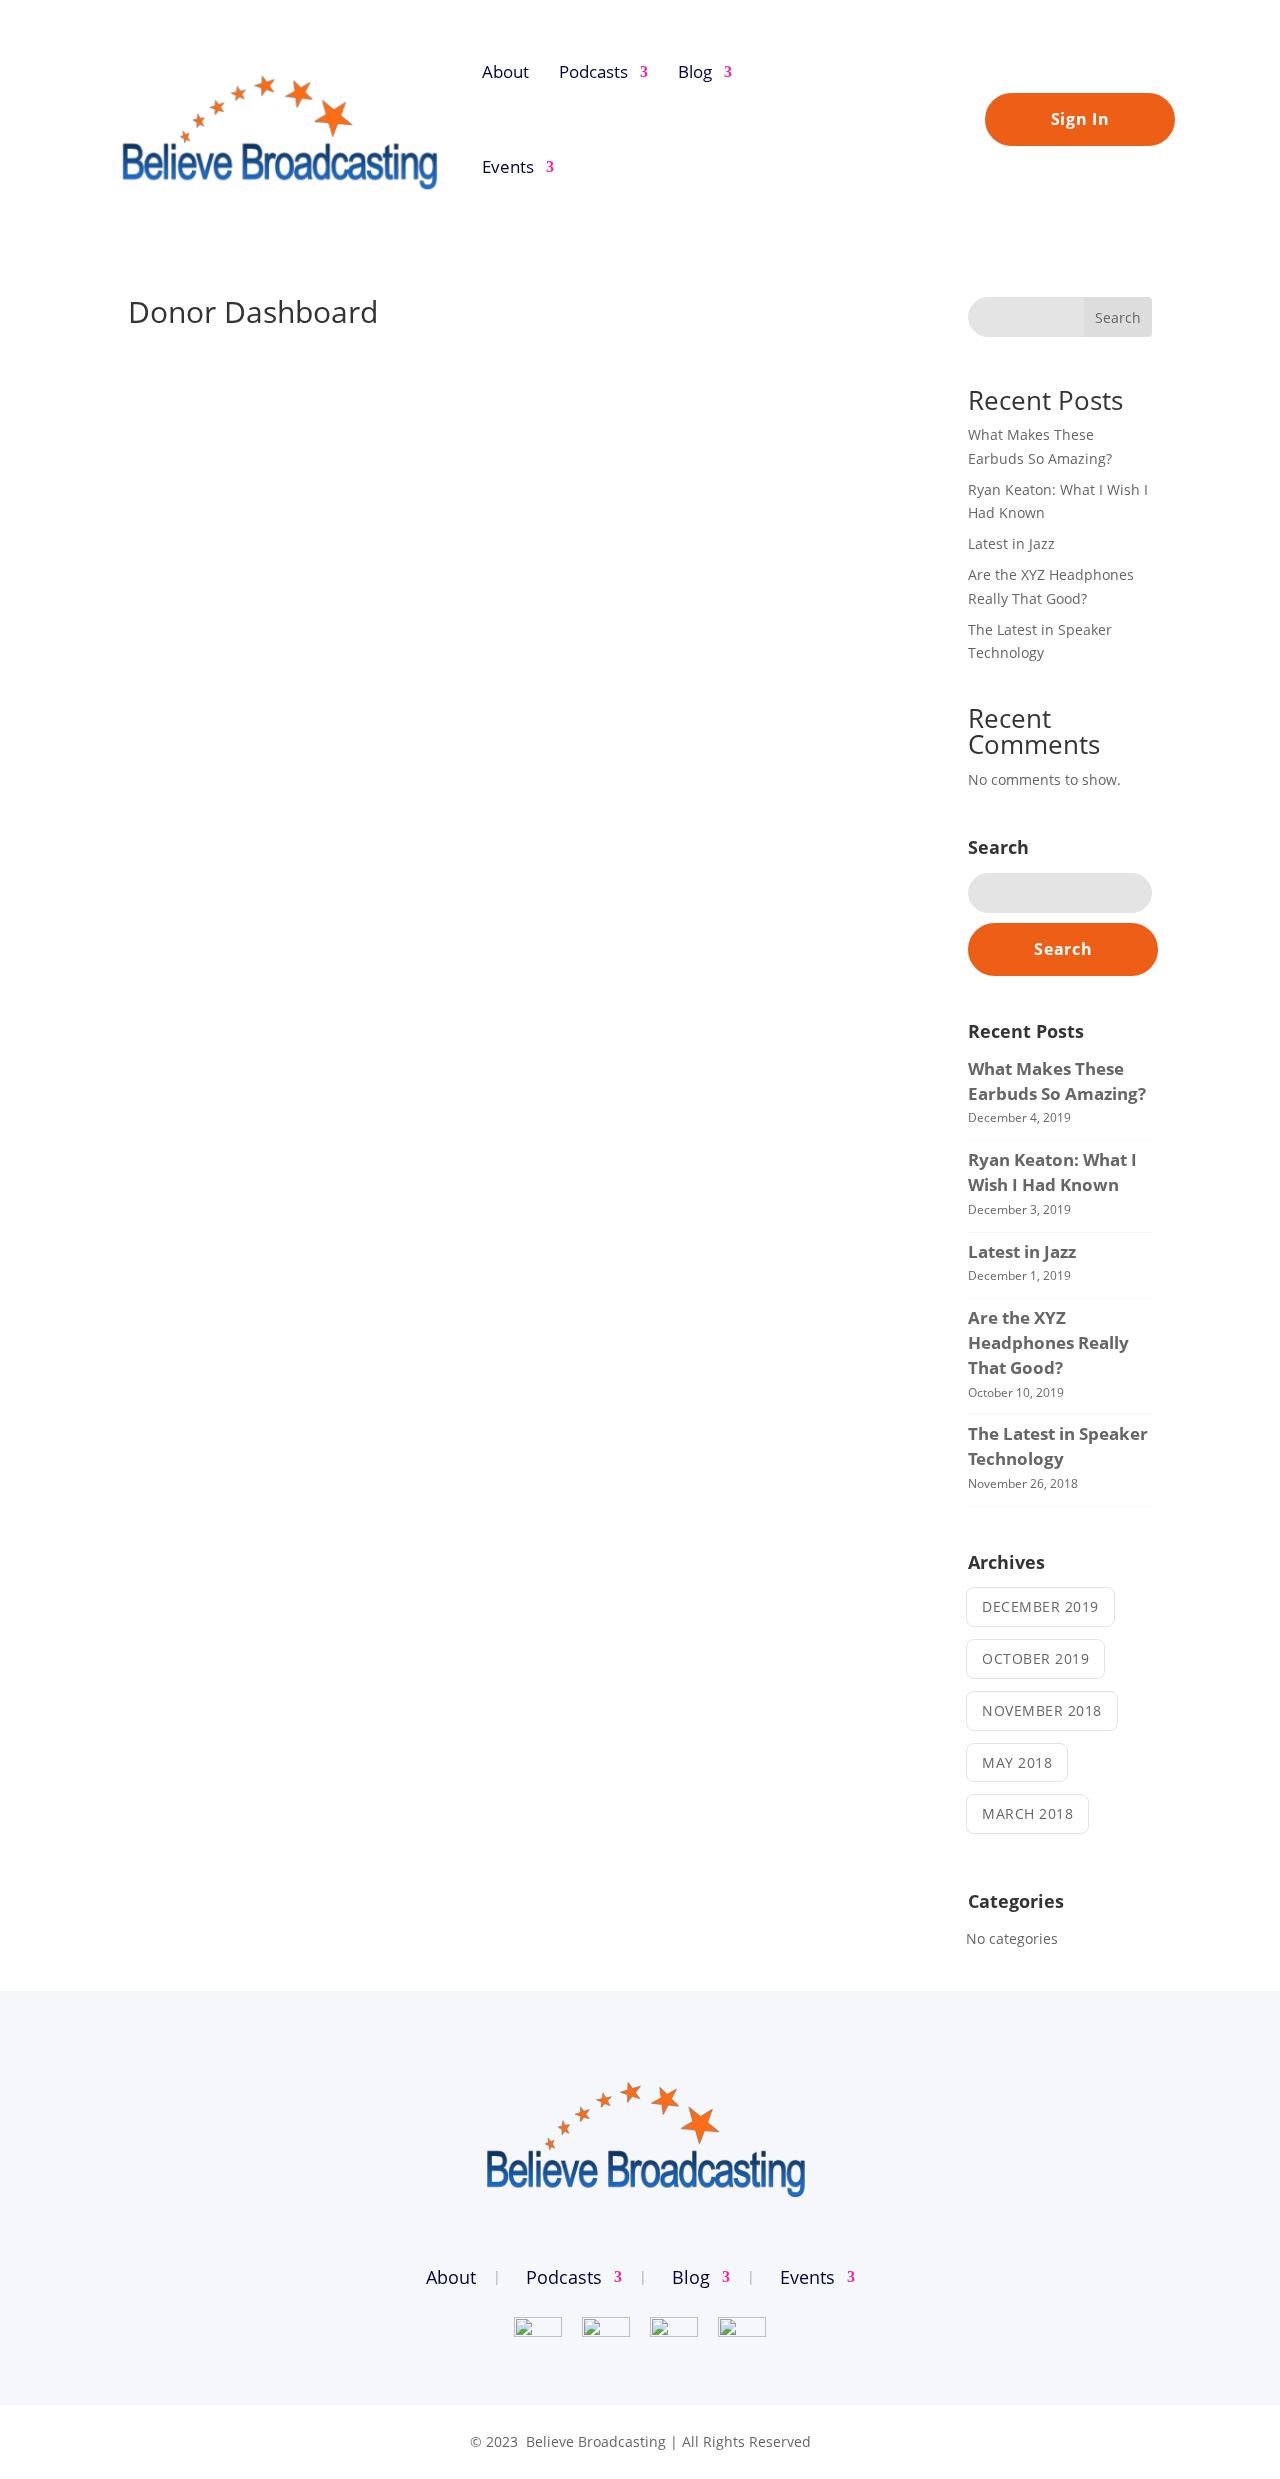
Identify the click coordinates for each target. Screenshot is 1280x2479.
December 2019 (1040, 1606)
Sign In (1080, 119)
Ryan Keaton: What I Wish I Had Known (1052, 1172)
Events (508, 166)
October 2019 (1035, 1658)
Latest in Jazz (1011, 543)
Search (1118, 317)
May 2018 (1017, 1762)
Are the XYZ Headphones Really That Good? (1048, 1342)
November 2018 (1042, 1710)
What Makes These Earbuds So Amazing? (1057, 1081)
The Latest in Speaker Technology (1058, 1446)
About (505, 71)
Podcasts (593, 71)
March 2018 (1027, 1813)
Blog (695, 71)
